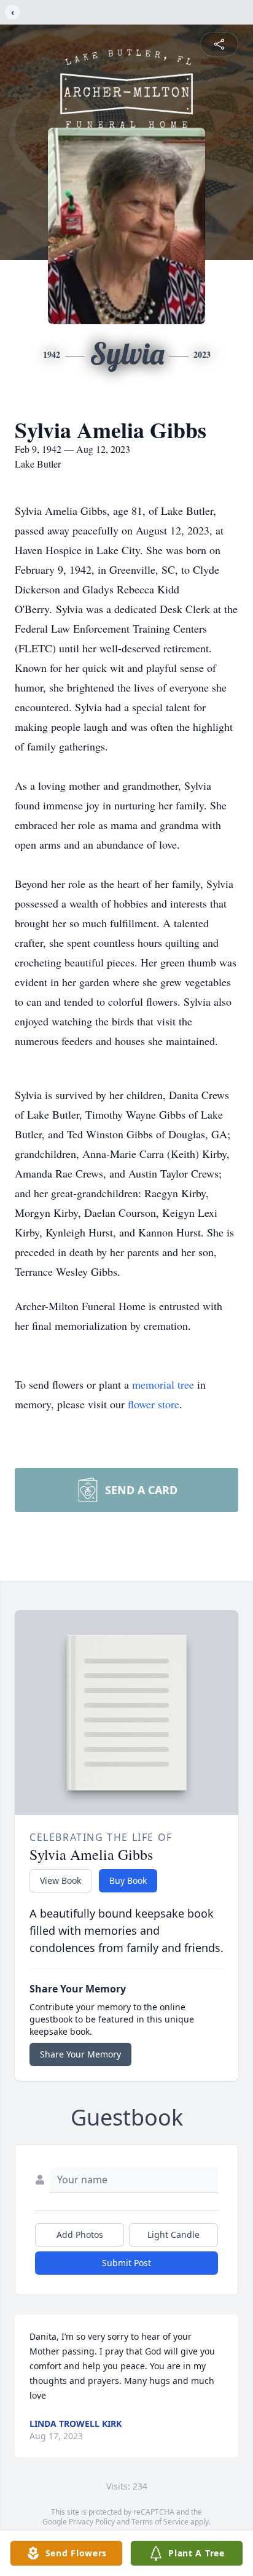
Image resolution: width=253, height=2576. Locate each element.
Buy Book (128, 1880)
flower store (154, 1404)
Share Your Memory (80, 2054)
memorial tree (163, 1384)
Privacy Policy (92, 2522)
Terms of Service (160, 2522)
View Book (60, 1880)
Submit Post (126, 2263)
